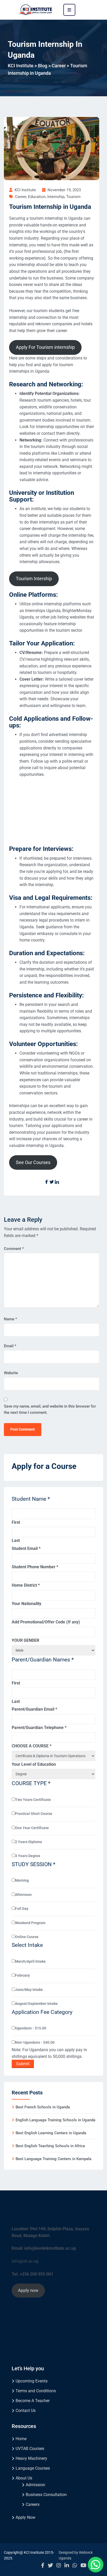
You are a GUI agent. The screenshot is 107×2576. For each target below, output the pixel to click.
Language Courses (33, 2468)
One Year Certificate (32, 1828)
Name (11, 1319)
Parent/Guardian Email (34, 1709)
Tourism (73, 197)
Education (37, 197)
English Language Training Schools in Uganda (55, 2120)
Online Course (27, 1937)
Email (10, 1346)
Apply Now (25, 2517)
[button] (96, 2565)
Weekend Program (30, 1923)
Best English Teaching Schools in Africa (50, 2146)
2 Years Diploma (29, 1842)
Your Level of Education (34, 1764)
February (22, 1975)
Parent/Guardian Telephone (39, 1728)
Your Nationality (26, 1604)
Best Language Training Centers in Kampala (53, 2159)
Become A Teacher (33, 2401)
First (16, 1522)
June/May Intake (29, 1990)
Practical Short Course (34, 1814)
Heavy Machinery (31, 2458)
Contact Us (26, 2411)
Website (11, 1373)
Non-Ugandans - (35, 2042)
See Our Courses (33, 1162)
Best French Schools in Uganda (43, 2107)
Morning (22, 1880)
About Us (24, 2478)
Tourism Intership (34, 579)
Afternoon (23, 1895)
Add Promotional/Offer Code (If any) (46, 1622)
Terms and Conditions (36, 2391)
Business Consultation (46, 2495)
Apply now (28, 2290)
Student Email (26, 1548)
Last (16, 1540)
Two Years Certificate (33, 1800)
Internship (56, 197)
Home (21, 2439)
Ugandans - (31, 2028)
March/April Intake (30, 1961)
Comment (14, 1249)
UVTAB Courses (30, 2449)
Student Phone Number (35, 1567)
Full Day (22, 1909)
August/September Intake (36, 2004)
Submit (23, 2064)
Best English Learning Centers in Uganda (51, 2133)
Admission (35, 2485)
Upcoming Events (32, 2381)
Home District (26, 1585)
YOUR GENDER (25, 1640)
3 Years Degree (28, 1856)
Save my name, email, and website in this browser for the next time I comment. (50, 1409)
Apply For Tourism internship (45, 347)
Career (21, 197)
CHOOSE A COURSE (32, 1746)
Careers (33, 2504)
